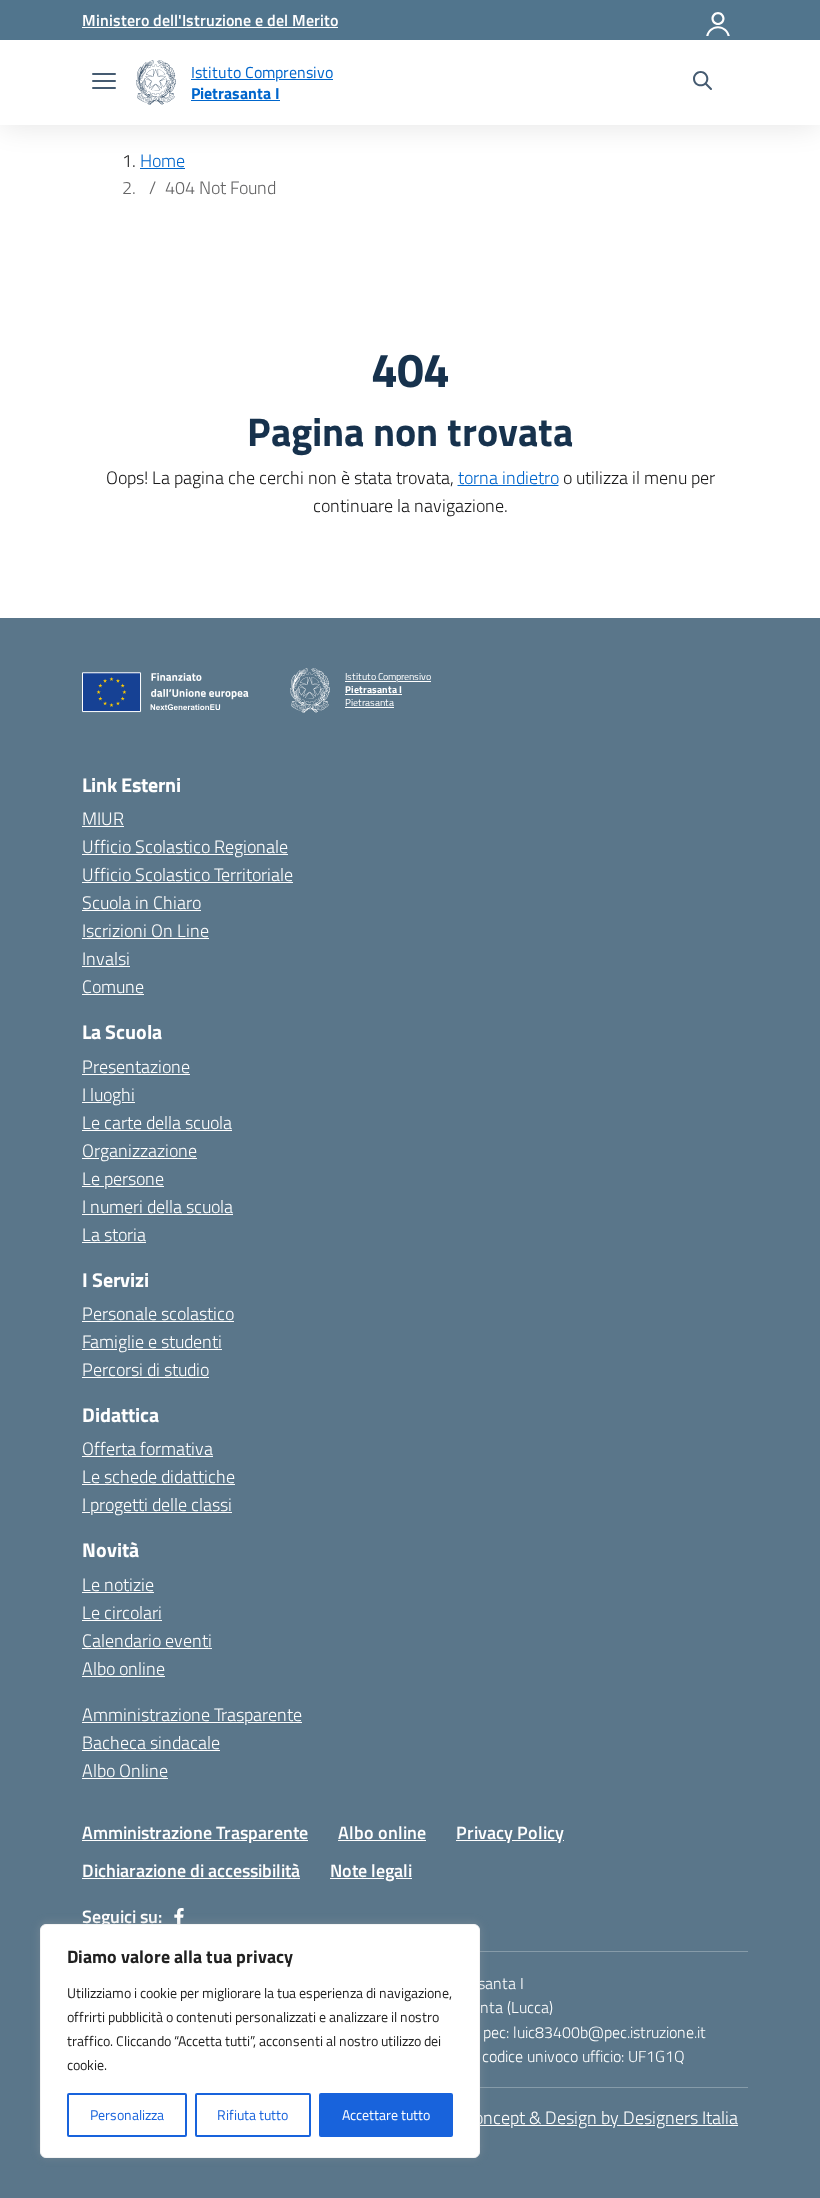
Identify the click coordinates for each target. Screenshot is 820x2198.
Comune (113, 986)
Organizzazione (139, 1150)
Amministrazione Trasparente (192, 1714)
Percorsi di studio (145, 1369)
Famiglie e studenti (152, 1341)
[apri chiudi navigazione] (104, 83)
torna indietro (508, 477)
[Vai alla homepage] (156, 82)
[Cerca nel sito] (702, 83)
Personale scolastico (158, 1313)
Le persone (123, 1178)
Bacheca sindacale (151, 1742)
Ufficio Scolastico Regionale (185, 846)
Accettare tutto (386, 2114)
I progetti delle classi (157, 1504)
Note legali (371, 1870)
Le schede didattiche (158, 1476)
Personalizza (127, 2114)
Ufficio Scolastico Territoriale (187, 874)
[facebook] (179, 1917)
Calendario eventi (147, 1640)
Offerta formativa (147, 1448)
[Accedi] (719, 20)
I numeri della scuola (157, 1206)
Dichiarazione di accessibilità (191, 1870)
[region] (260, 2041)
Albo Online (125, 1770)
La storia (114, 1234)
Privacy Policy (510, 1832)
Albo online (123, 1668)
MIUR (103, 818)
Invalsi (106, 958)
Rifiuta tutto (252, 2114)
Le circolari (122, 1612)
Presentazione (136, 1066)
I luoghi (108, 1094)
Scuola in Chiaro (141, 902)
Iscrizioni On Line (145, 930)
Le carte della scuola (157, 1122)
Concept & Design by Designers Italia (601, 2117)
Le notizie (118, 1584)
